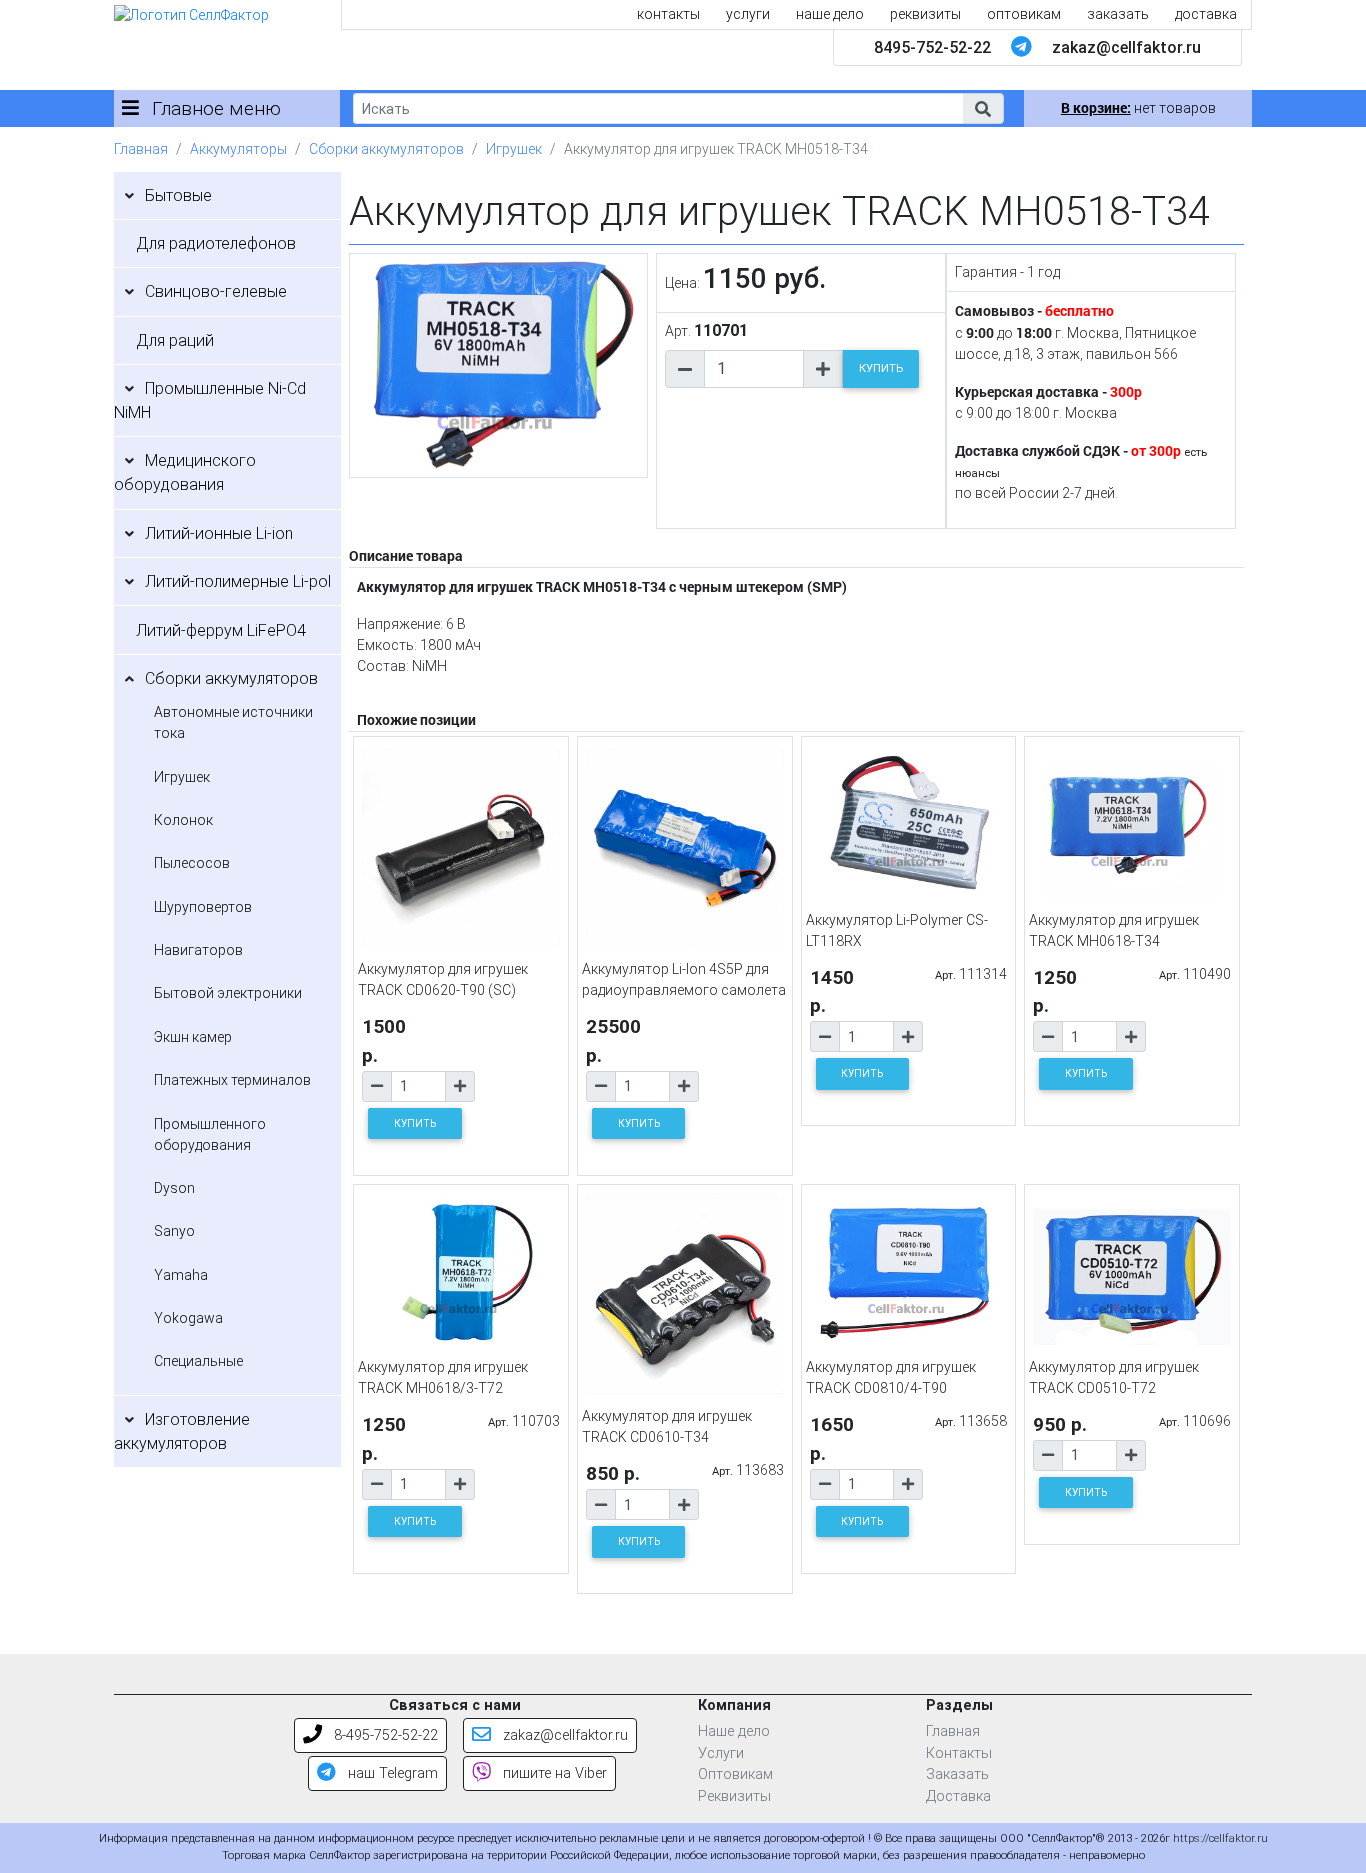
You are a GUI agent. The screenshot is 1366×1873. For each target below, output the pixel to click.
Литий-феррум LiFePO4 (221, 630)
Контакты (959, 1753)
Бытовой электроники (228, 993)
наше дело (830, 14)
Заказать (957, 1774)
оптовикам (1024, 14)
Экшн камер (193, 1037)
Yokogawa (188, 1318)
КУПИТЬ (881, 368)
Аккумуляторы (238, 149)
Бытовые (178, 195)
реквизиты (925, 14)
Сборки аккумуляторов (386, 149)
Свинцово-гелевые (216, 291)
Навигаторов (198, 950)
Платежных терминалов (232, 1080)
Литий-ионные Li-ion (219, 533)
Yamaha (181, 1275)
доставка (1206, 14)
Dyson (174, 1188)
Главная (141, 149)
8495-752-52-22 (932, 47)
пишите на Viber (553, 1773)
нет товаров (1138, 108)
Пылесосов (192, 863)
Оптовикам (735, 1774)
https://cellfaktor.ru (1220, 1838)
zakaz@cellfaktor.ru (1126, 47)
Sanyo (174, 1231)
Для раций (175, 340)
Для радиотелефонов (216, 243)
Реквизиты (734, 1796)
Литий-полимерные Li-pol (238, 581)
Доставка (958, 1796)
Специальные (198, 1361)
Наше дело (734, 1731)
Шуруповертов (203, 907)
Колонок (183, 820)
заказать (1118, 14)
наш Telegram (391, 1773)
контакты (668, 14)
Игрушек (514, 149)
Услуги (721, 1753)
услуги (748, 14)
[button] (983, 108)
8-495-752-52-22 (384, 1735)
